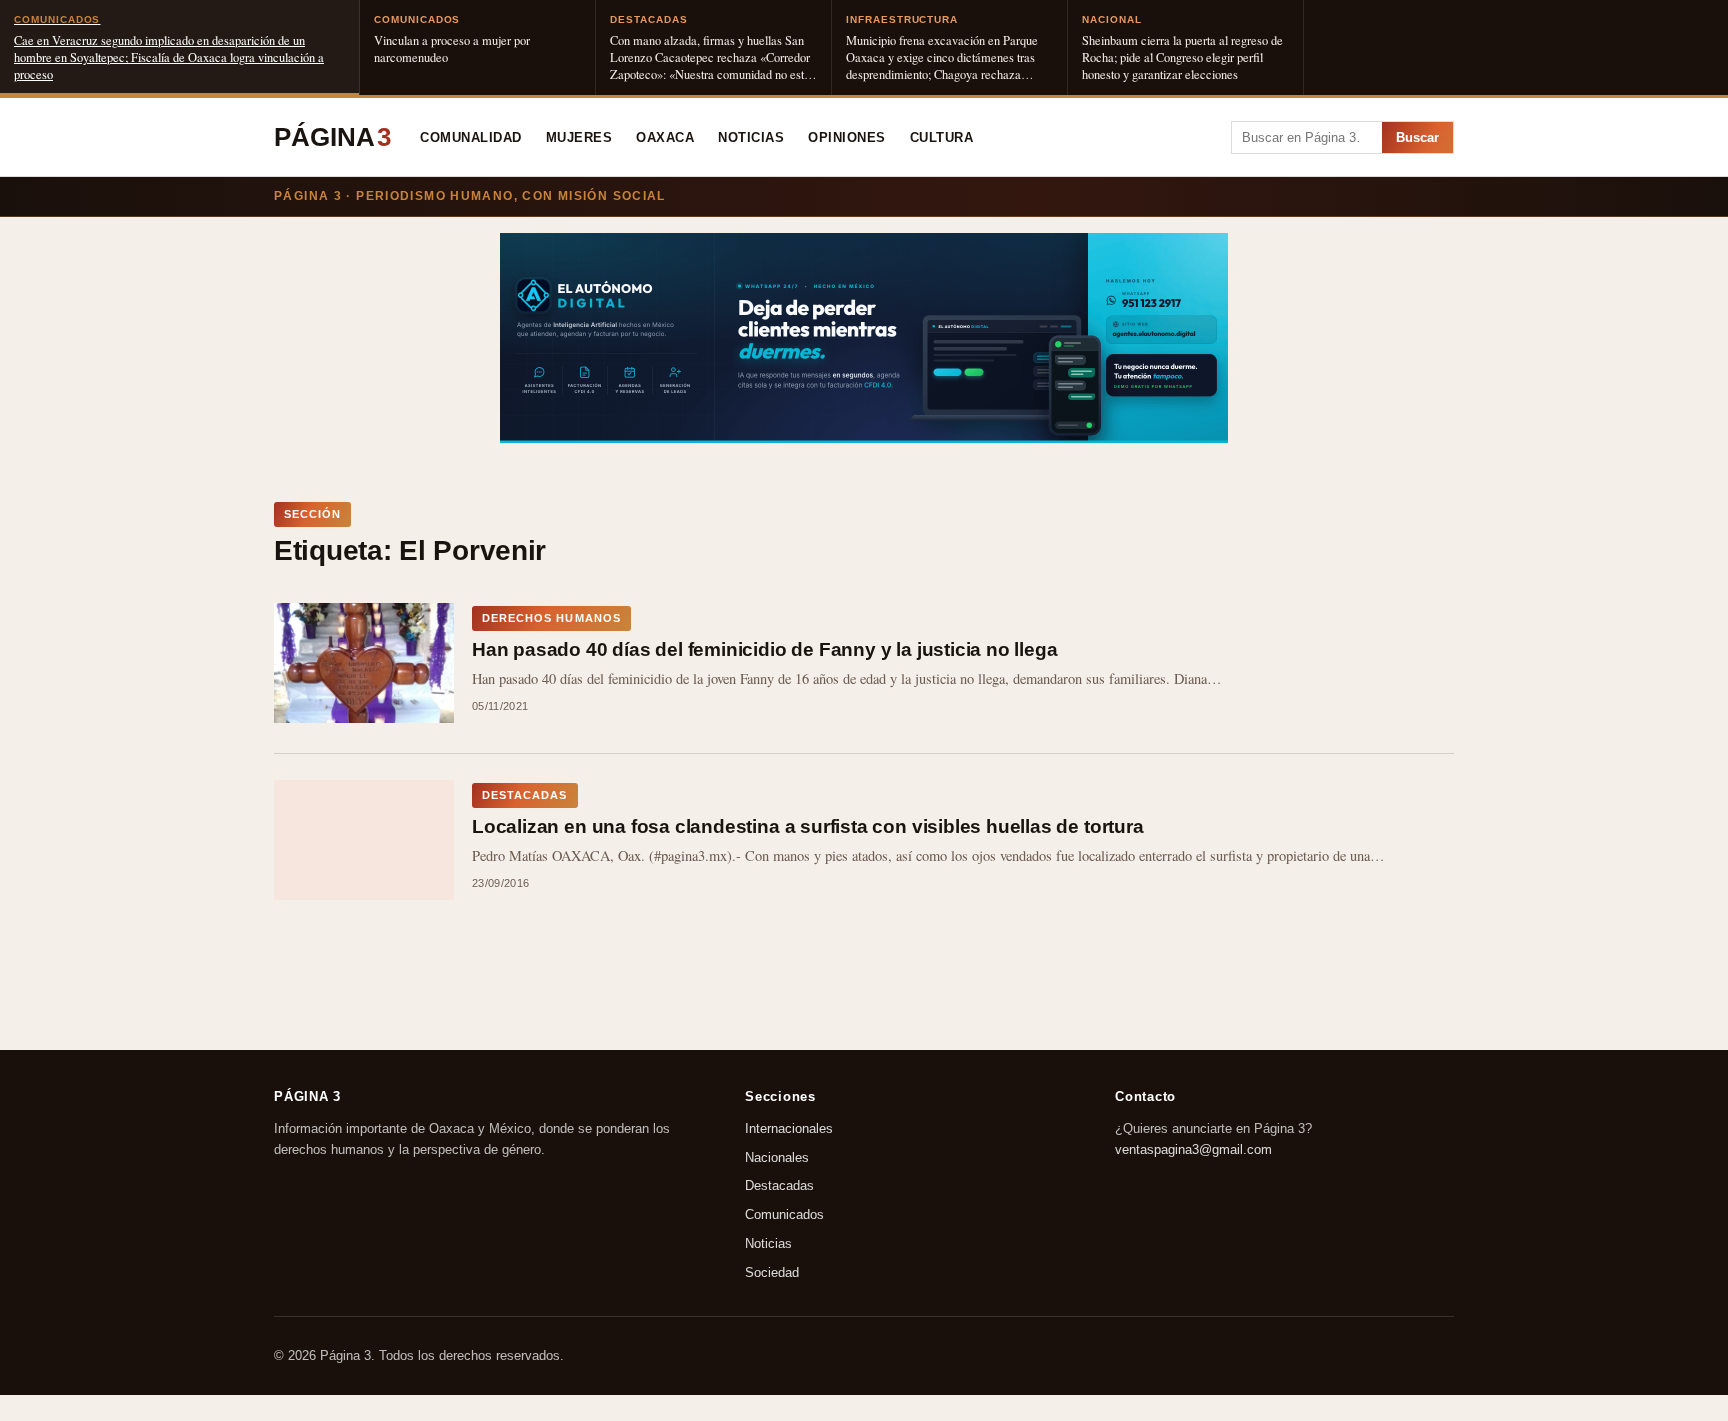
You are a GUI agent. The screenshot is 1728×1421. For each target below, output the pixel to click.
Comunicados (784, 1214)
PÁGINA (332, 137)
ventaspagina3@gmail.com (1193, 1149)
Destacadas (779, 1185)
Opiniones (847, 138)
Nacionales (777, 1157)
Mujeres (579, 138)
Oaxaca (665, 138)
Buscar (1417, 137)
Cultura (942, 138)
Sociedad (772, 1272)
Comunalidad (471, 138)
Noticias (751, 138)
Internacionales (789, 1128)
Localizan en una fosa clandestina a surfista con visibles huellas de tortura (808, 826)
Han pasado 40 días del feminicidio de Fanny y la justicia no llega (764, 649)
